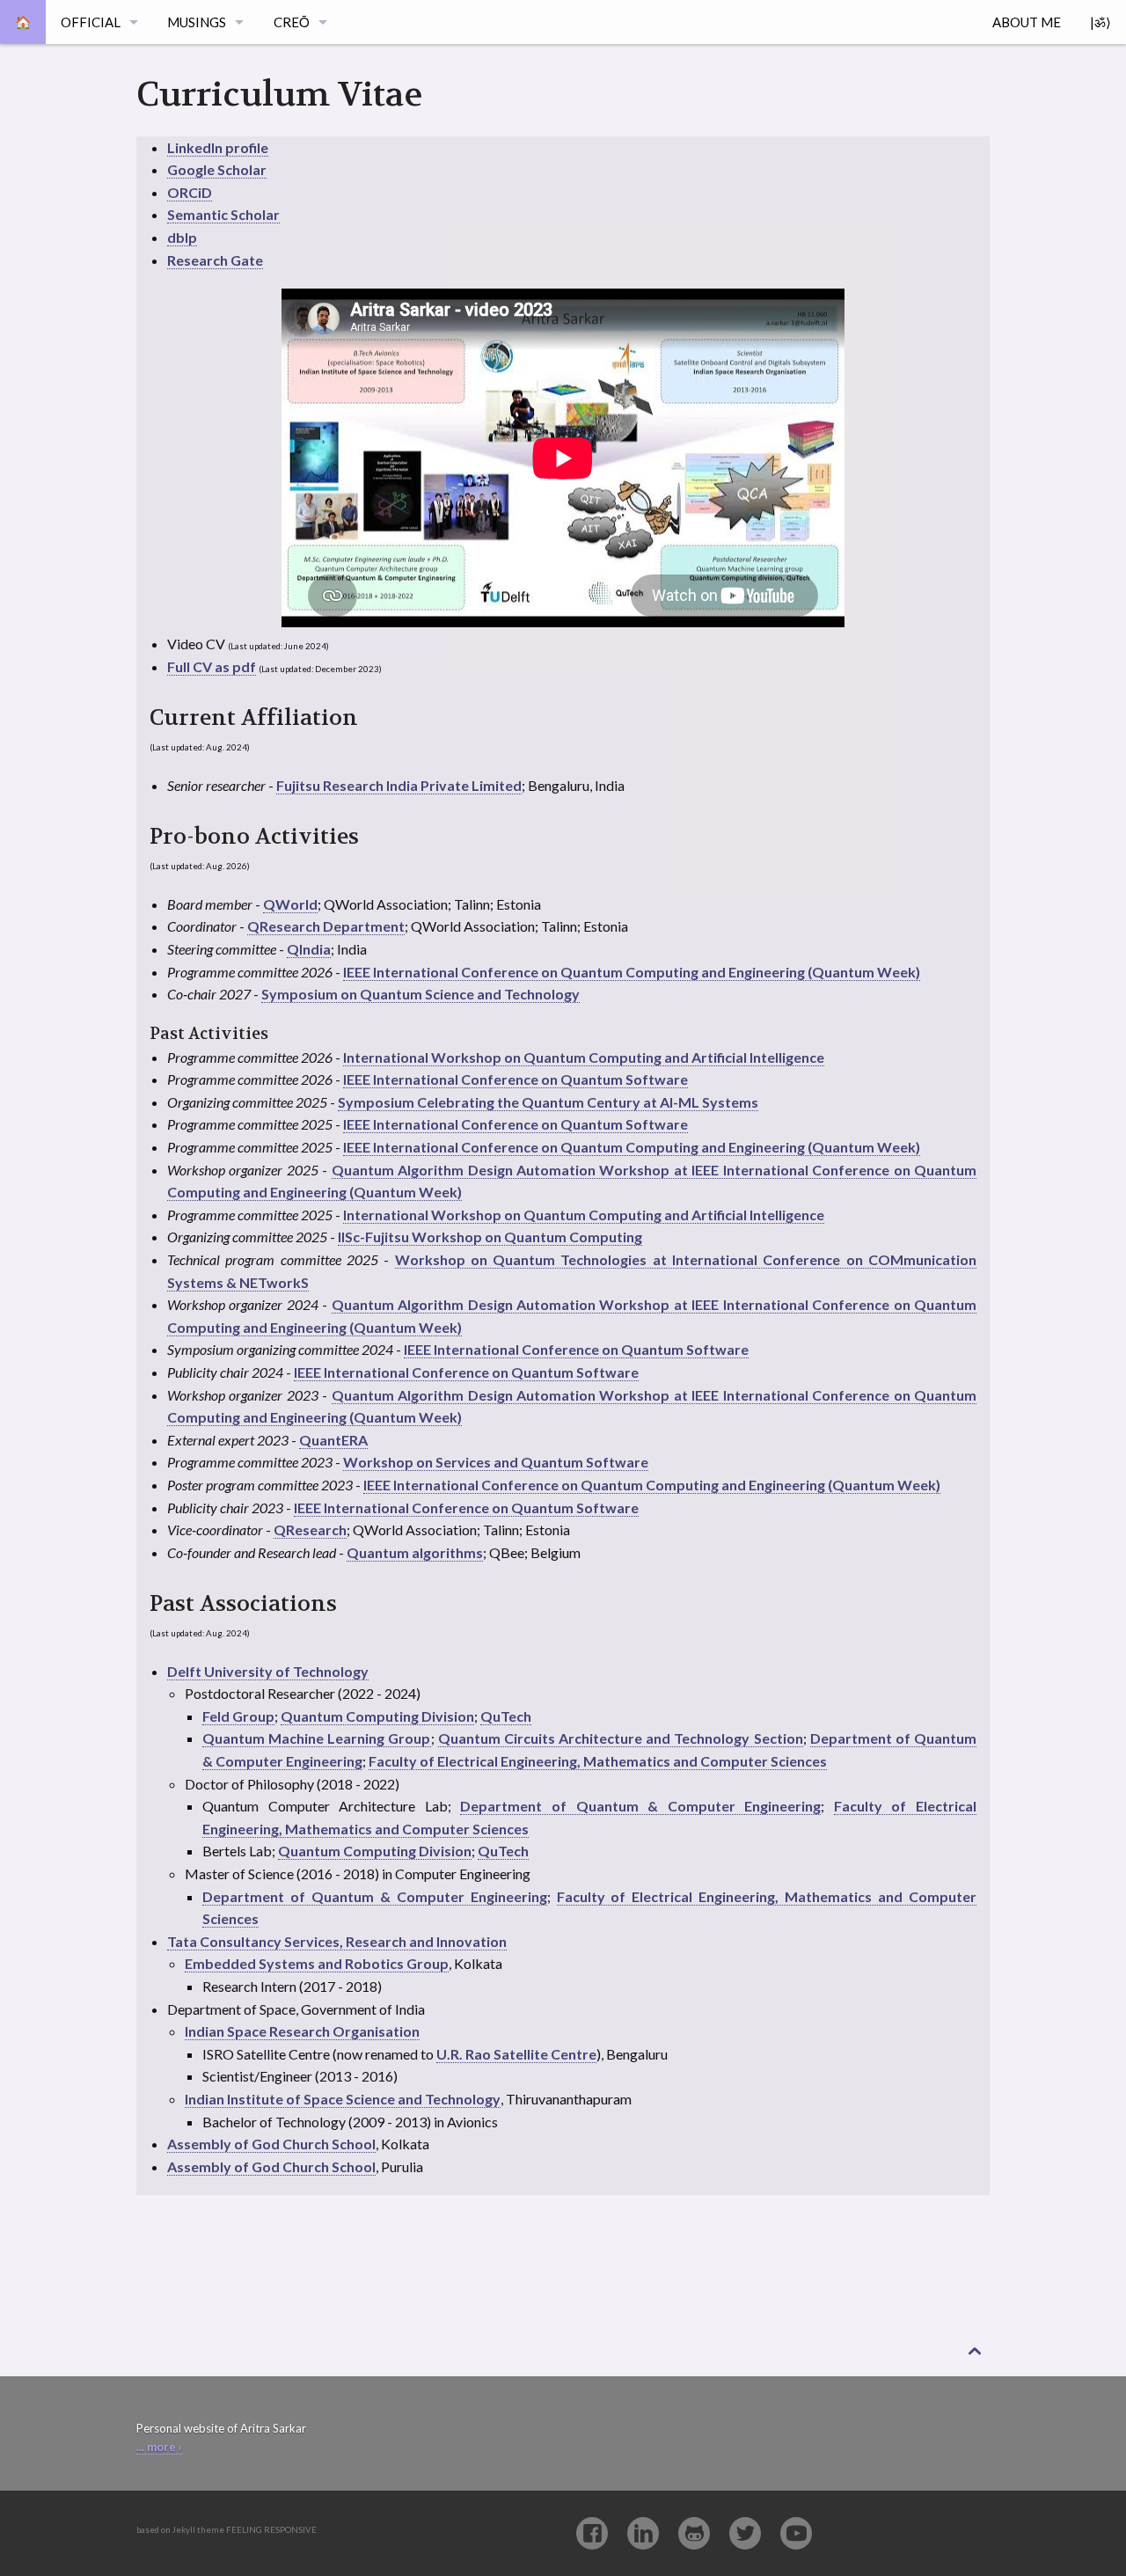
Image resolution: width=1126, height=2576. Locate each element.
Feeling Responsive (271, 2530)
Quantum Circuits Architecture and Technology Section (621, 1738)
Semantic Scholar (223, 214)
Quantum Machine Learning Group (317, 1738)
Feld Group (238, 1716)
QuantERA (333, 1440)
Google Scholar (217, 169)
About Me (1027, 22)
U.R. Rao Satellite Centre (516, 2054)
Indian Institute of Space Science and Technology (343, 2099)
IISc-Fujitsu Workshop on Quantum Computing (490, 1237)
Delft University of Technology (268, 1671)
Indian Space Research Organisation (302, 2031)
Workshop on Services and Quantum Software (496, 1462)
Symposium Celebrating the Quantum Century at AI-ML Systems (548, 1102)
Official (91, 22)
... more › (159, 2447)
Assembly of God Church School (271, 2144)
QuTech (506, 1716)
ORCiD (190, 192)
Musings (197, 22)
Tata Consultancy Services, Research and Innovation (337, 1941)
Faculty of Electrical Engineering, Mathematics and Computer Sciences (598, 1761)
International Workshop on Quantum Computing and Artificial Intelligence (584, 1057)
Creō (292, 22)
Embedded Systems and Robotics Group (317, 1963)
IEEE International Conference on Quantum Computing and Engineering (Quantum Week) (632, 972)
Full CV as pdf (212, 666)
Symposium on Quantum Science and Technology (420, 994)
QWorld (290, 904)
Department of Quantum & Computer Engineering (640, 1806)
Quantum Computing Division (377, 1716)
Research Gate (215, 260)
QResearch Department (326, 926)
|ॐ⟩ (1100, 22)
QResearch (310, 1529)
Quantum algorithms (415, 1552)
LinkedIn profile (218, 147)
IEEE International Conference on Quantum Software (515, 1079)
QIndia (309, 949)
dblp (182, 237)
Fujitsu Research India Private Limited (399, 785)
